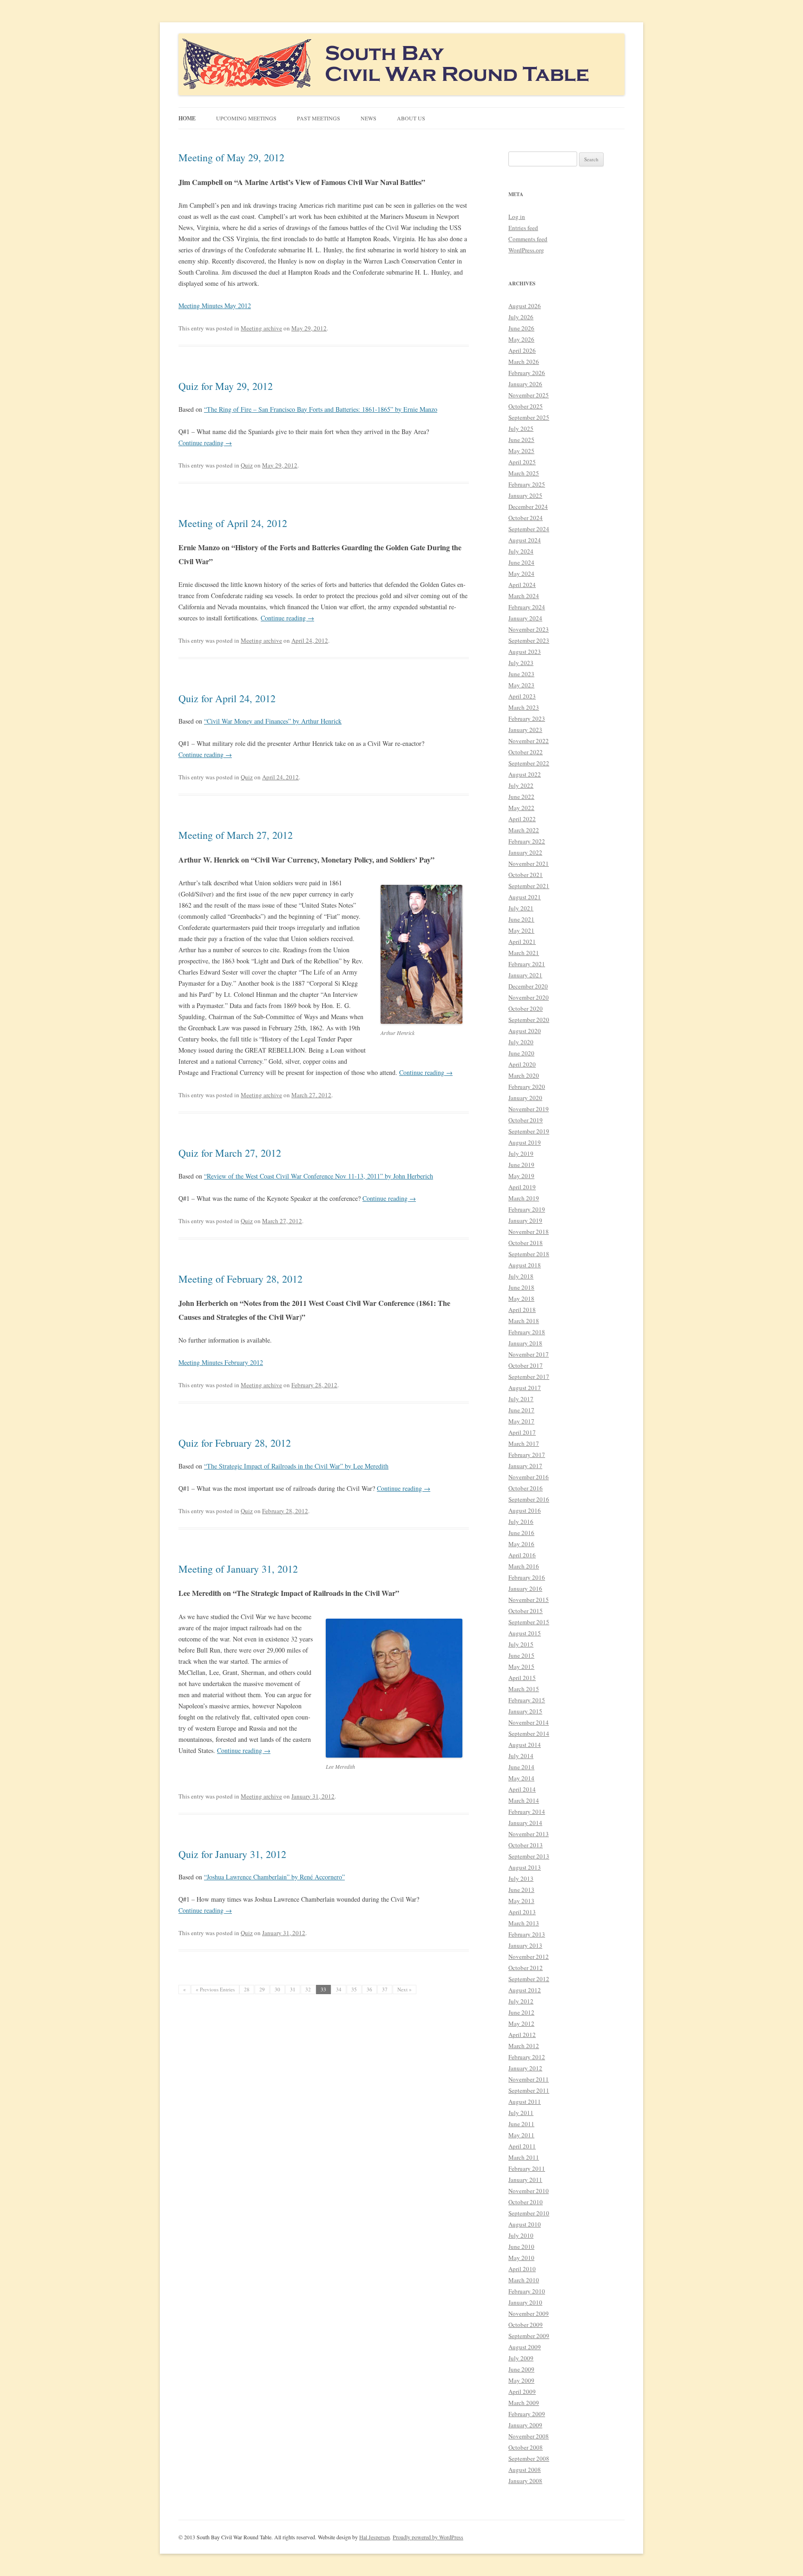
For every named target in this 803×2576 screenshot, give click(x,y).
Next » (405, 1989)
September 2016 (529, 1499)
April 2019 (522, 1187)
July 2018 (521, 1276)
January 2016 (525, 1588)
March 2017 (524, 1443)
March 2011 (524, 2157)
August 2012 (525, 1990)
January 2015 (525, 1711)
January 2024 (525, 618)
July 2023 (521, 663)
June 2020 (521, 1053)
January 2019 (525, 1220)
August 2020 (525, 1031)
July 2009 (521, 2358)
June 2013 (521, 1890)
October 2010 (526, 2202)
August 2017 (525, 1388)
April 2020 (522, 1064)
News (369, 118)
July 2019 (521, 1153)
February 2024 (527, 607)
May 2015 (521, 1667)
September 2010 (529, 2213)
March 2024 (524, 596)
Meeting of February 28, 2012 (240, 1279)
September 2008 (529, 2458)
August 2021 (525, 897)
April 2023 (522, 696)
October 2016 (526, 1488)
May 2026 (521, 339)
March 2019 (524, 1198)
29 (262, 1989)
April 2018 (522, 1310)
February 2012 (527, 2057)
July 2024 (521, 551)
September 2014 (529, 1733)
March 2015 (524, 1689)
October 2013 (526, 1845)
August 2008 (525, 2470)
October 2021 (526, 875)
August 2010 (525, 2224)
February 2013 (527, 1934)
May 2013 (521, 1901)
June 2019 (521, 1165)
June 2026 (521, 328)
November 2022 (529, 741)
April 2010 (522, 2269)
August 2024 (525, 540)
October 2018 (526, 1243)
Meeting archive (261, 328)
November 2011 (529, 2079)
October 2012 (526, 1968)
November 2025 (529, 395)
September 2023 (529, 640)
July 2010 (521, 2235)
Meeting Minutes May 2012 (215, 306)
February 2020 (527, 1087)
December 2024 (528, 507)
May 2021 (521, 930)
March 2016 (524, 1566)
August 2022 (525, 774)
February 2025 (527, 484)
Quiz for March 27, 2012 (230, 1153)
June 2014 (521, 1767)
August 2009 (525, 2347)
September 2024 (529, 529)
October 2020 (526, 1008)
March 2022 (524, 830)
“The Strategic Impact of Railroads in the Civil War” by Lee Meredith (296, 1466)
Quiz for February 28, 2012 (235, 1443)
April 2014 (522, 1789)
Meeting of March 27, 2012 (236, 835)
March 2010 (524, 2280)
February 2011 (527, 2168)
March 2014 (524, 1800)
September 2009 (529, 2336)
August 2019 (525, 1142)
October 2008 (526, 2447)
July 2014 (521, 1756)
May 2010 (521, 2258)
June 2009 (521, 2369)
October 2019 (526, 1120)
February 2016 (527, 1577)
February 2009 (527, 2414)
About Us (411, 118)
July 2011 (521, 2113)
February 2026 (527, 373)
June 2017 (521, 1410)
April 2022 (522, 819)
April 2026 (522, 350)
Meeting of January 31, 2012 (238, 1569)
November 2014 (529, 1722)
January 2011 (525, 2180)
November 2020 (529, 997)
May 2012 (521, 2023)
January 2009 (525, 2425)
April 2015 (522, 1678)
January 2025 (525, 495)
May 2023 (521, 685)
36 (369, 1989)
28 (247, 1989)
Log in (517, 217)
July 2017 (521, 1399)
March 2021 (524, 953)
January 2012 (525, 2068)
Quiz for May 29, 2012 (226, 386)
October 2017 (526, 1365)
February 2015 (527, 1700)
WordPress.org (526, 250)
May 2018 (521, 1298)
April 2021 (522, 942)
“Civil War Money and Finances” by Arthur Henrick (273, 721)
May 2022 (521, 808)
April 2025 (522, 462)
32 (308, 1989)
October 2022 (526, 752)
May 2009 (521, 2380)
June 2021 (521, 919)
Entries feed (523, 228)
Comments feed (528, 239)
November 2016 (529, 1477)
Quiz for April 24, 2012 (227, 698)
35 (354, 1989)
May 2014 (521, 1778)
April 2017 (522, 1432)
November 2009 (529, 2313)
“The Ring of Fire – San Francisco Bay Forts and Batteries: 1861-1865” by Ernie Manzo (321, 409)
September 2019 (529, 1131)
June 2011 (521, 2124)
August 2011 (525, 2102)
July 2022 (521, 785)
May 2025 (521, 451)
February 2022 (527, 841)
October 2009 (526, 2325)
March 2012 (524, 2046)
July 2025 (521, 428)
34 (339, 1989)
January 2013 (525, 1945)
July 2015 (521, 1644)
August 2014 (525, 1745)
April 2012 (522, 2035)
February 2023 (527, 718)
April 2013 (522, 1912)
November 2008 (529, 2436)
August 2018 (525, 1265)
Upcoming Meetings (246, 118)
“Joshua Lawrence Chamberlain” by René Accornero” (274, 1877)
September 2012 (529, 1979)
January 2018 (525, 1343)
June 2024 (521, 562)
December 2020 (528, 986)
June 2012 (521, 2012)
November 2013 (529, 1834)
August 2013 (525, 1867)
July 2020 (521, 1042)
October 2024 (526, 518)
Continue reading (205, 443)
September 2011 (529, 2090)
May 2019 (521, 1176)
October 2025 (526, 406)
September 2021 (529, 886)
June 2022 (521, 797)
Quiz (247, 465)
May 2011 (521, 2135)
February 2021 (527, 964)
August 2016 (525, 1510)
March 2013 (524, 1923)
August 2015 (525, 1633)
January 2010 (525, 2302)
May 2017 (521, 1421)
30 (277, 1989)
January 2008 (525, 2481)
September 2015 (529, 1622)
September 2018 (529, 1254)
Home (187, 118)
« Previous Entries (215, 1989)
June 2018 (521, 1287)
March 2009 (524, 2403)
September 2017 (529, 1377)
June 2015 (521, 1655)
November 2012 (529, 1957)
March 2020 (524, 1075)
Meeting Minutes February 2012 (221, 1362)
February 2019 (527, 1209)
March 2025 (524, 473)
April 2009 (522, 2392)
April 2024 (522, 585)
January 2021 (525, 975)
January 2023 (525, 730)
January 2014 (525, 1823)
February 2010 (527, 2291)
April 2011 (522, 2146)
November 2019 (529, 1109)
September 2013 (529, 1856)
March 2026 (524, 362)
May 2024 (521, 573)
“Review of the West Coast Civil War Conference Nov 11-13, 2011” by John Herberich (319, 1176)
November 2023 (529, 629)
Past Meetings (319, 118)
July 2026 (521, 317)
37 (385, 1989)
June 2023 (521, 674)
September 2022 (529, 763)
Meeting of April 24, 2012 (233, 523)
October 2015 (526, 1611)
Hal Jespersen (375, 2537)
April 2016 (522, 1555)
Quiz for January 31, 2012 (232, 1854)
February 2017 (527, 1455)
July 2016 (521, 1522)
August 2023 (525, 652)
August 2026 (525, 306)
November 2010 (529, 2191)
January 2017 (525, 1466)
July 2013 (521, 1878)
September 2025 (529, 417)
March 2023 (524, 707)
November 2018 (529, 1232)
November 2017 (529, 1354)
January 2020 (525, 1098)
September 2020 (529, 1020)
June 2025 (521, 440)
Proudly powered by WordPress (428, 2537)
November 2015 (529, 1600)
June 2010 (521, 2247)
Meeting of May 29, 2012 (231, 157)
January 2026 (525, 384)
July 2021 (521, 908)
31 (293, 1989)
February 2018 (527, 1332)
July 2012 (521, 2001)
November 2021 (529, 863)
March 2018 (524, 1321)
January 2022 (525, 852)
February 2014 (527, 1812)
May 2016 (521, 1544)
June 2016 (521, 1533)
